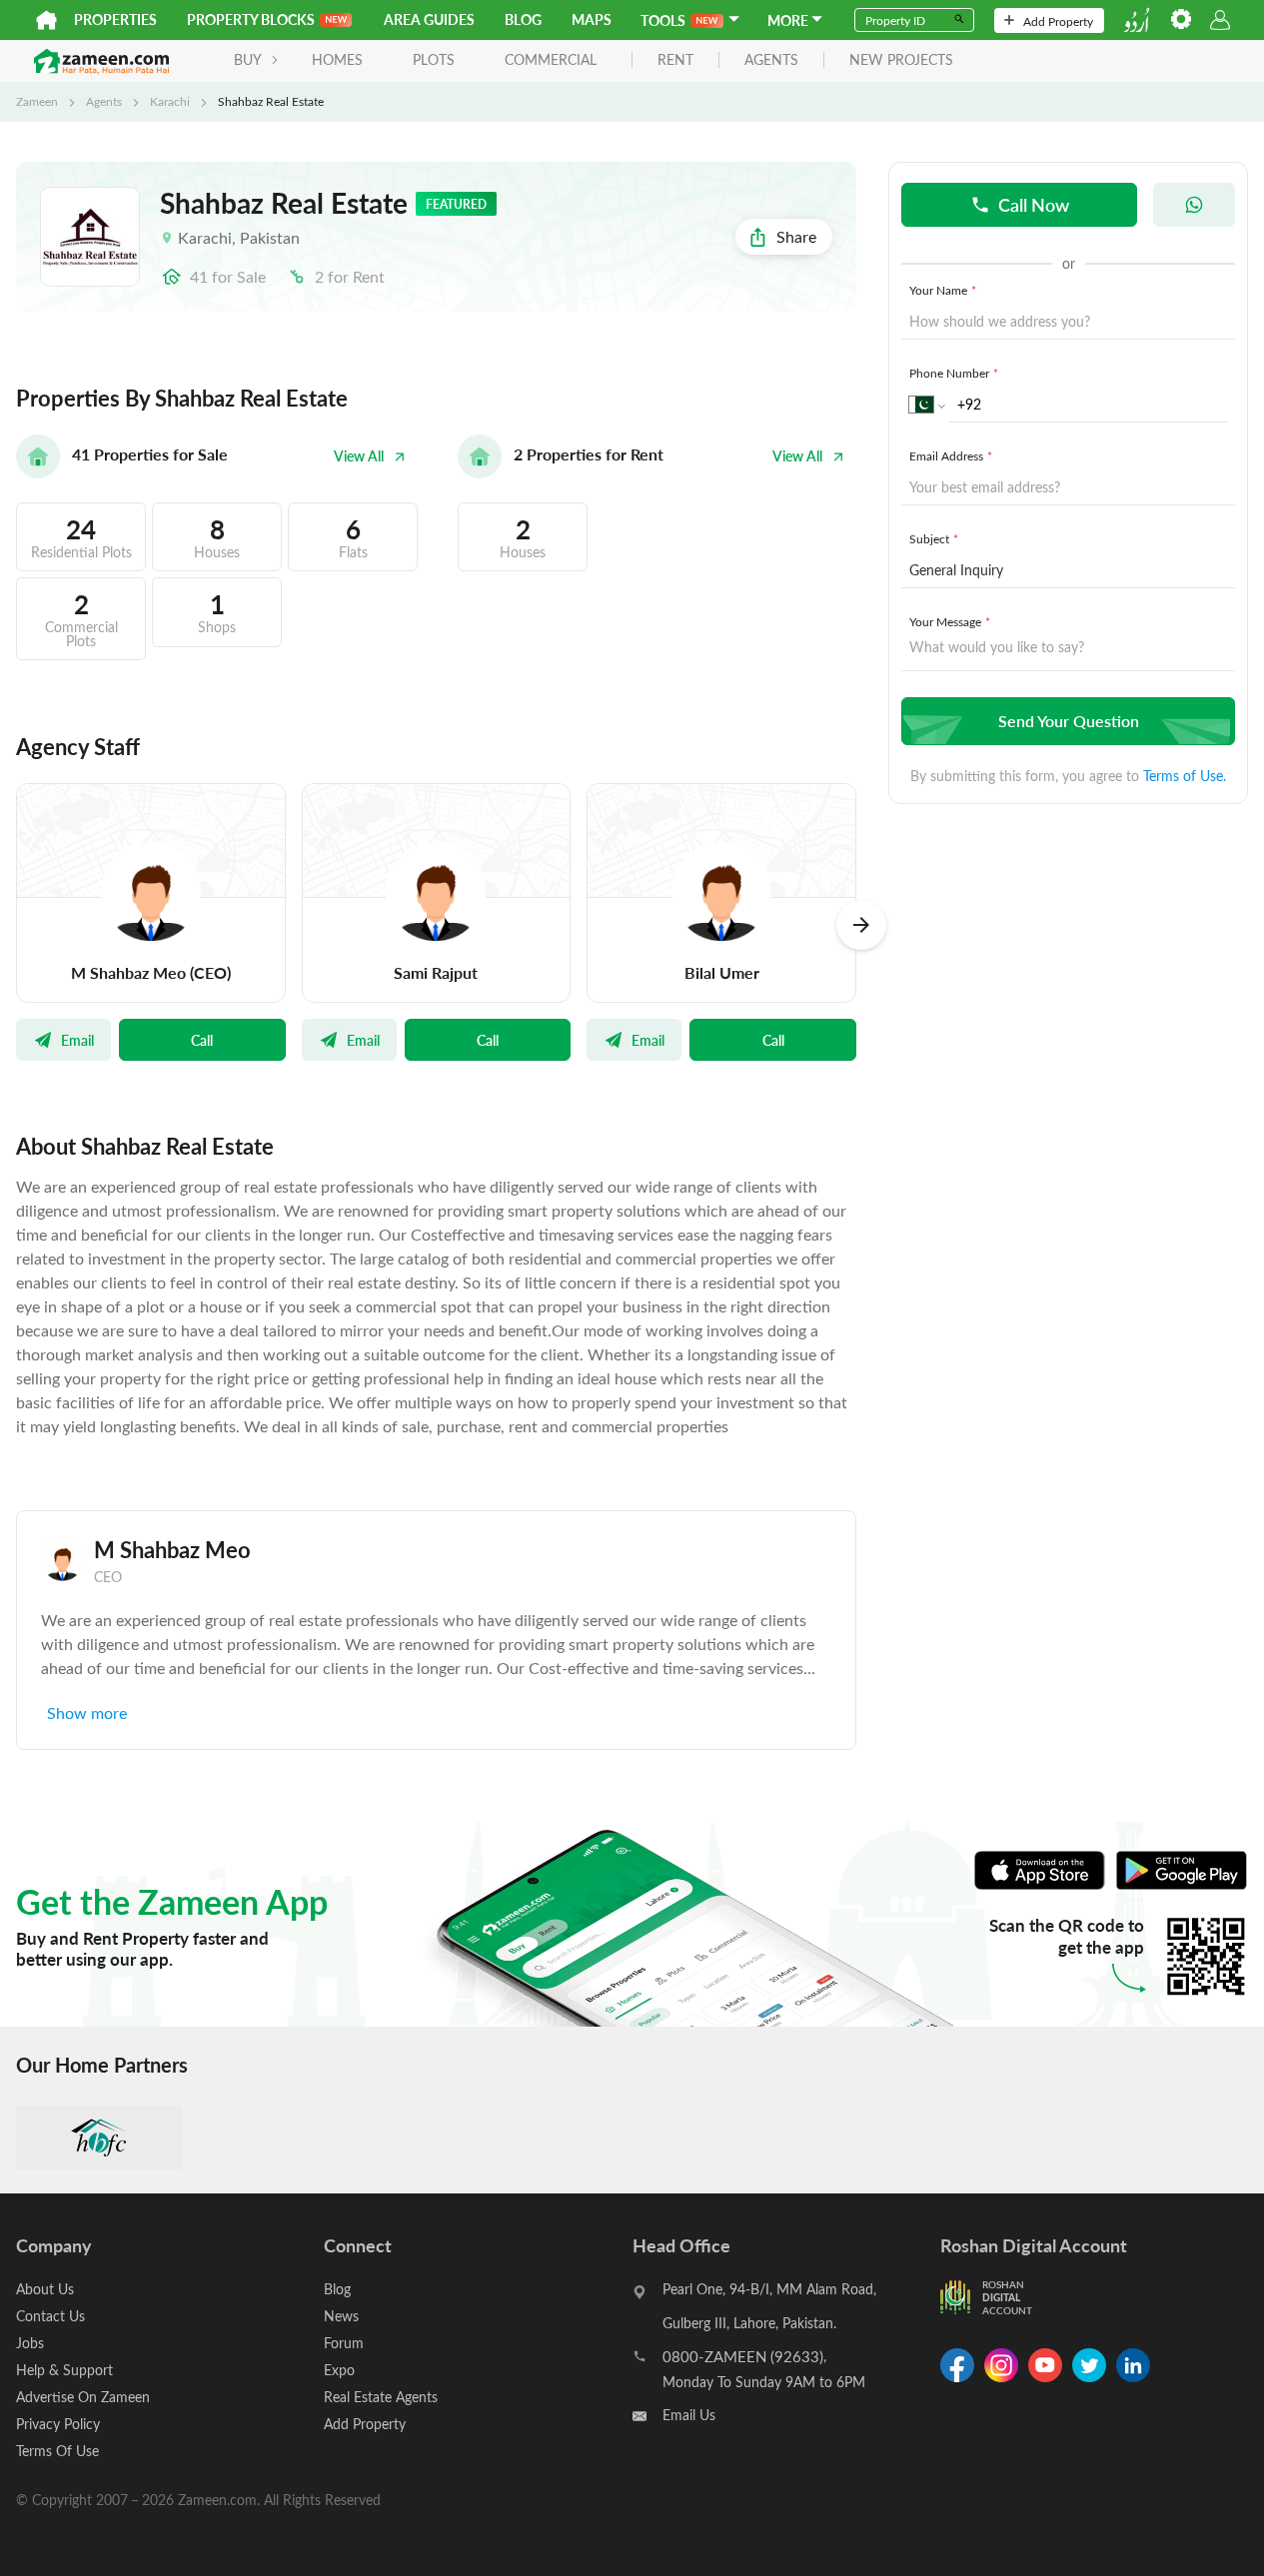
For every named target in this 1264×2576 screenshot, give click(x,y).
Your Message (950, 621)
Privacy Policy (58, 2424)
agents (771, 60)
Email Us (689, 2415)
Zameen (37, 101)
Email (77, 1040)
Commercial (551, 59)
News (341, 2316)
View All (359, 456)
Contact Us (50, 2316)
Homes (337, 59)
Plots (434, 59)
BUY (248, 59)
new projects (901, 60)
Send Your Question (1069, 721)
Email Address (951, 455)
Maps (592, 19)
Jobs (30, 2343)
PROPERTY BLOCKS (251, 19)
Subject (934, 538)
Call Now (1034, 204)
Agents (104, 101)
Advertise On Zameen (83, 2397)
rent (675, 60)
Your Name (943, 290)
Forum (344, 2343)
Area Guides (429, 19)
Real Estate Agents (381, 2397)
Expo (339, 2370)
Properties (115, 19)
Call (202, 1040)
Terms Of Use (57, 2451)
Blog (523, 19)
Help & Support (64, 2370)
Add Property (1058, 21)
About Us (45, 2289)
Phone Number (954, 373)
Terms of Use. (1185, 776)
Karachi (170, 101)
